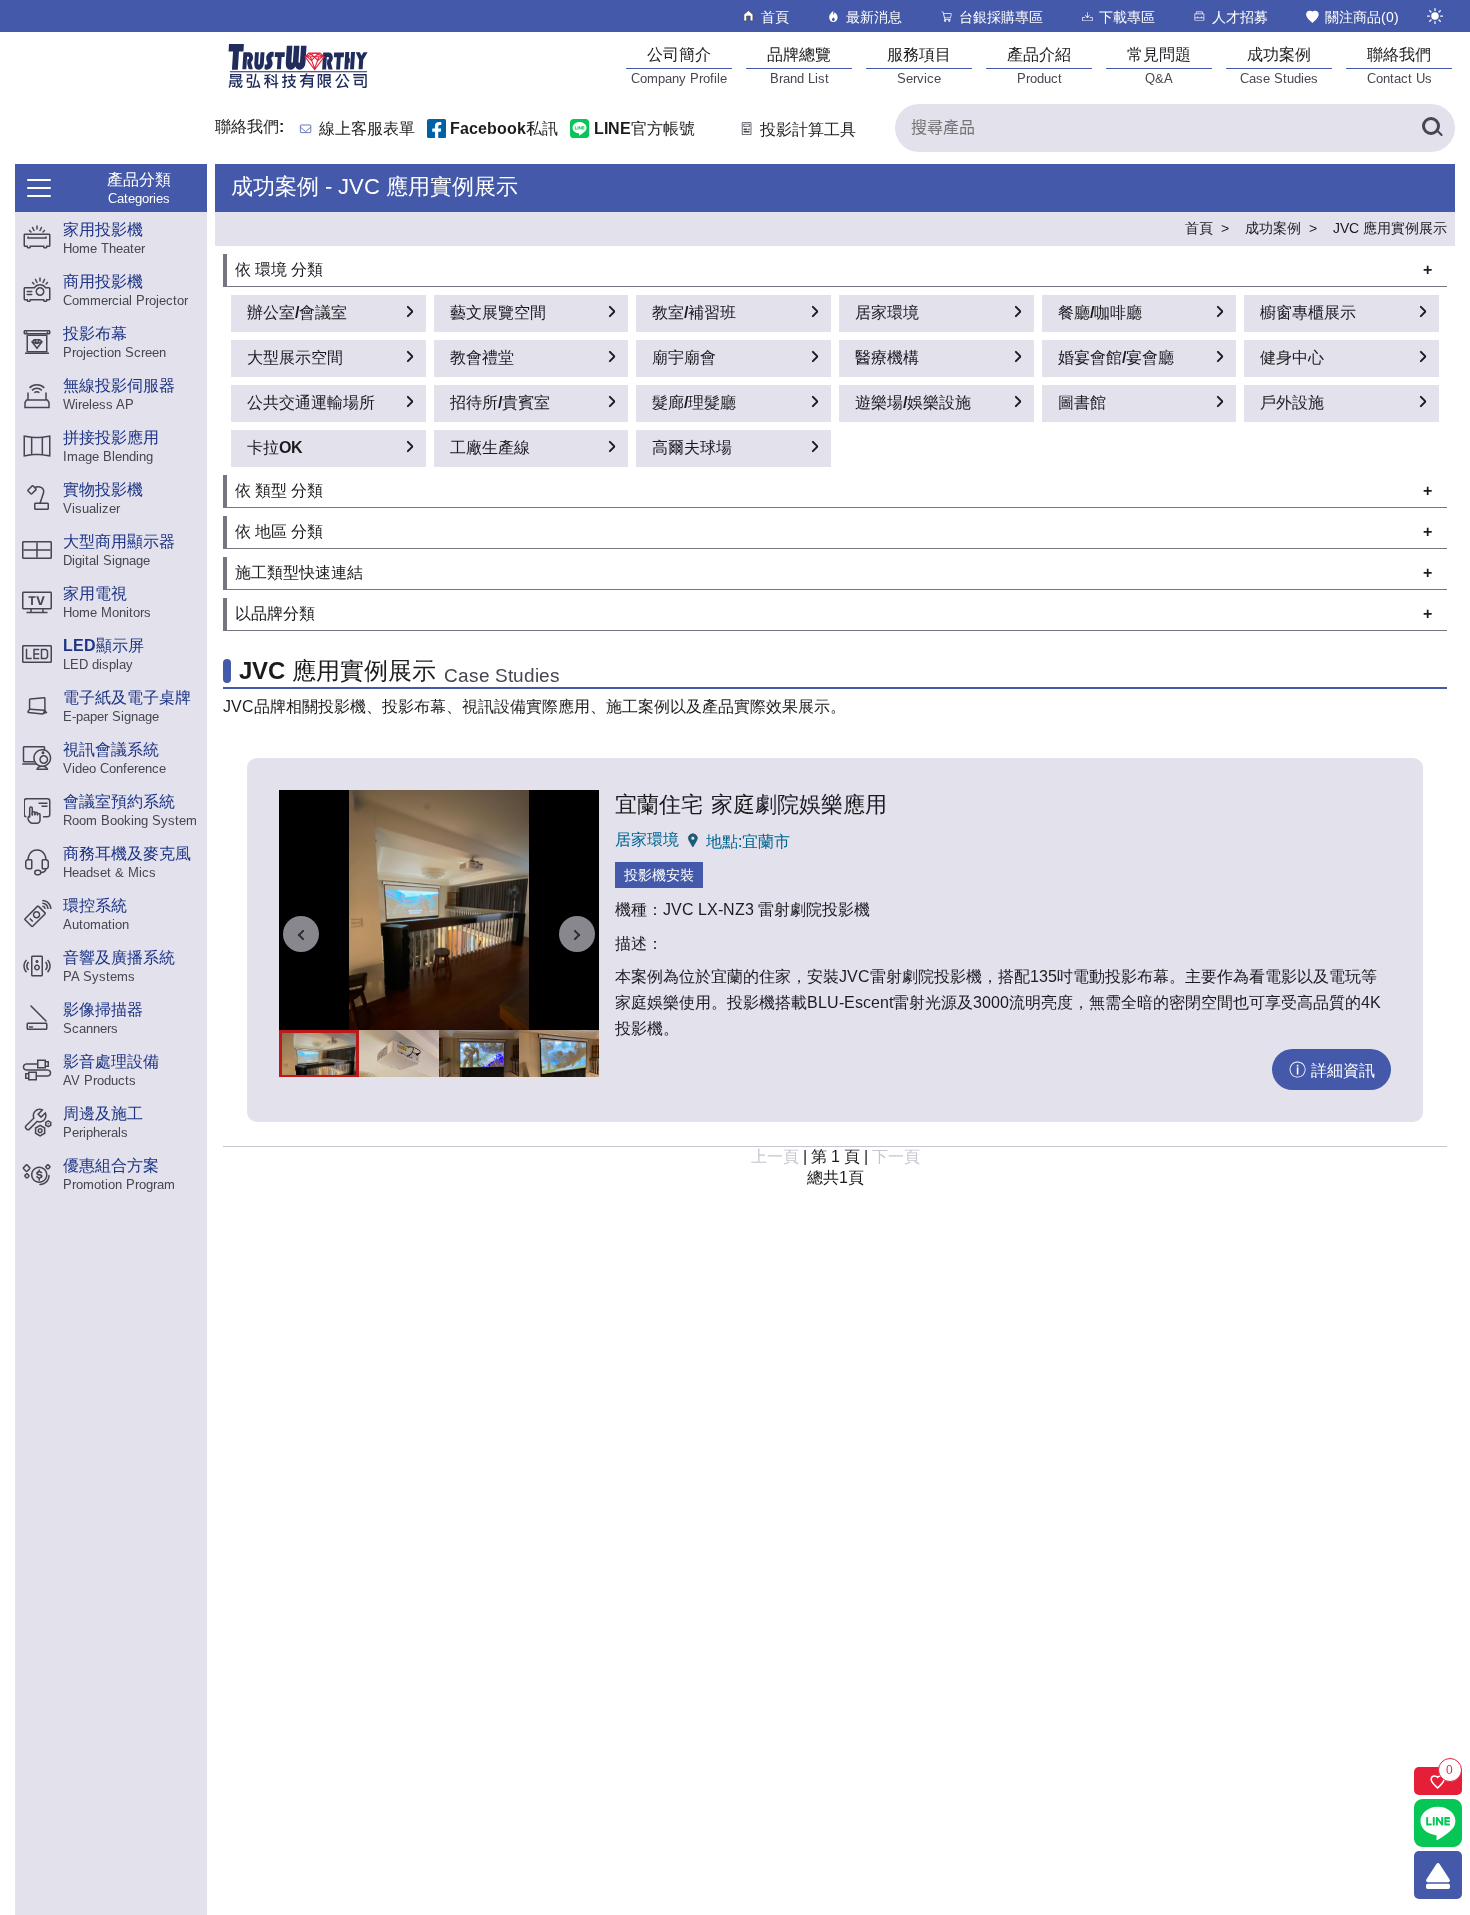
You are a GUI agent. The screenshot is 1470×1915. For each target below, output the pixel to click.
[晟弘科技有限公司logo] (298, 86)
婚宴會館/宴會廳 (1116, 357)
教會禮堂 (482, 357)
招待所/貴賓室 (500, 402)
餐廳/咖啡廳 (1100, 312)
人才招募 (1240, 17)
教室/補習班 (694, 312)
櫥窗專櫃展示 (1308, 312)
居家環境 (887, 312)
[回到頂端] (1438, 1875)
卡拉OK (275, 447)
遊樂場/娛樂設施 (913, 402)
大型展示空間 (295, 357)
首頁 (775, 17)
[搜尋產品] (1431, 128)
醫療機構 (887, 357)
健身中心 (1292, 357)
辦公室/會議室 (297, 312)
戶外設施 (1292, 402)
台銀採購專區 (1001, 17)
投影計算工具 (808, 129)
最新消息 (874, 17)
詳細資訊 (1343, 1070)
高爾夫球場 (692, 447)
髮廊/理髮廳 (694, 402)
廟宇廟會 (684, 357)
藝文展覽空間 (498, 312)
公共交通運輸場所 (311, 402)
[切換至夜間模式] (1435, 16)
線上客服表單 (367, 129)
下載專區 (1127, 17)
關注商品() (1362, 17)
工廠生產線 (490, 447)
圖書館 (1082, 402)
